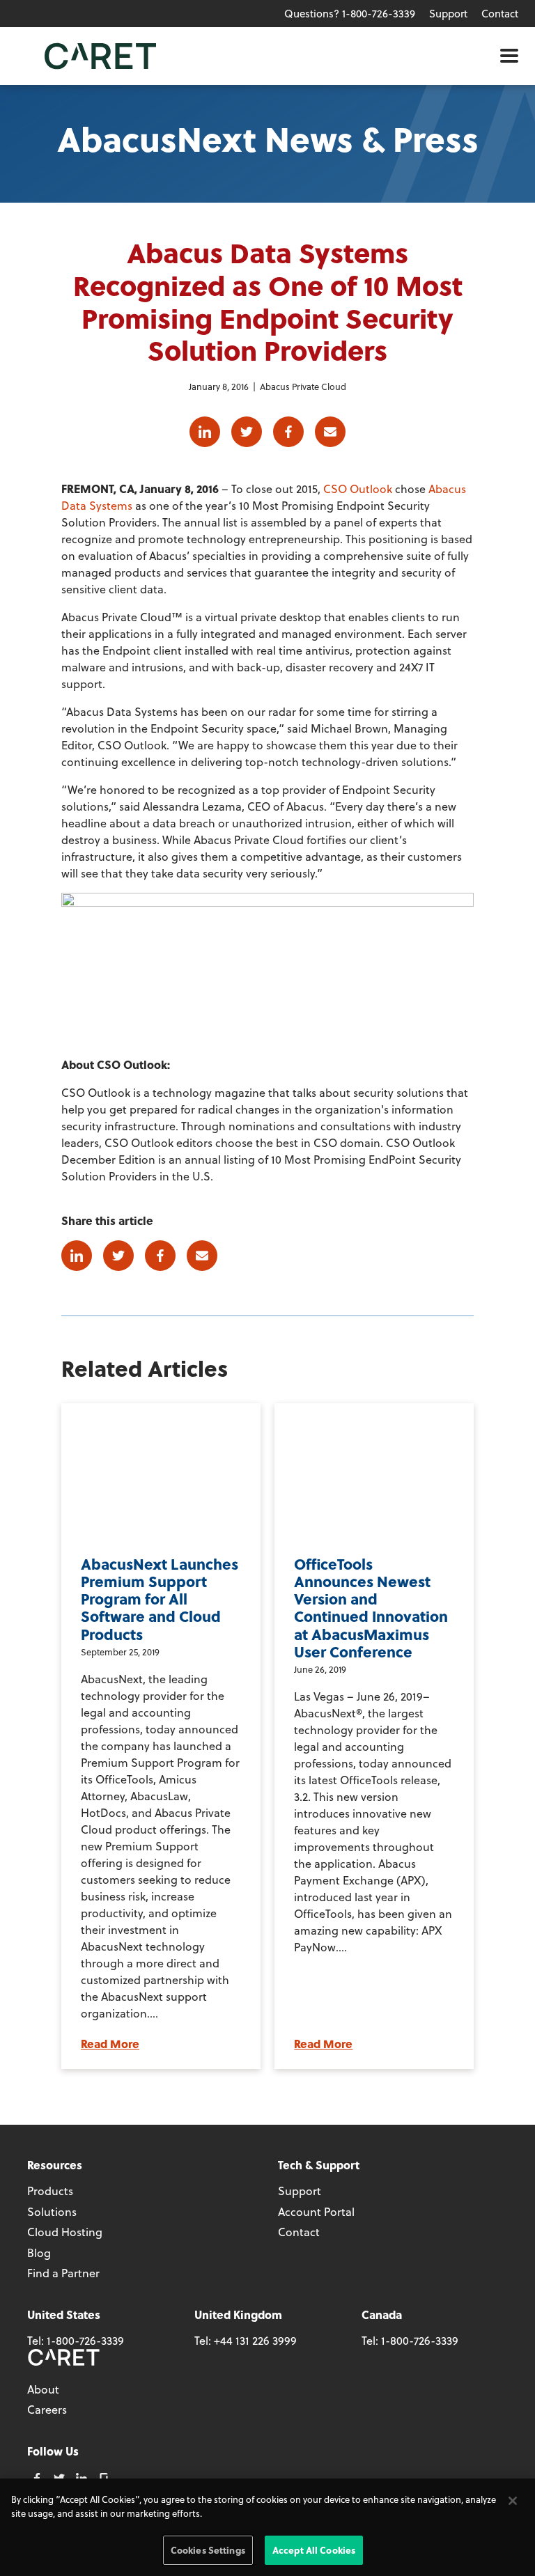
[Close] (513, 2501)
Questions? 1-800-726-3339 (350, 13)
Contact (500, 13)
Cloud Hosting (65, 2232)
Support (448, 13)
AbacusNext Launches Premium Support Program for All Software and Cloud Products (160, 1599)
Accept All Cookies (314, 2550)
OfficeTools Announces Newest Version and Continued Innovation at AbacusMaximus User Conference (371, 1608)
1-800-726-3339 (85, 2340)
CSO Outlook (358, 489)
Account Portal (316, 2211)
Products (50, 2191)
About (43, 2389)
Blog (39, 2253)
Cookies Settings (208, 2550)
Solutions (52, 2211)
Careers (47, 2409)
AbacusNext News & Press (268, 138)
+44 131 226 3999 (255, 2340)
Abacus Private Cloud (303, 386)
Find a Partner (63, 2273)
